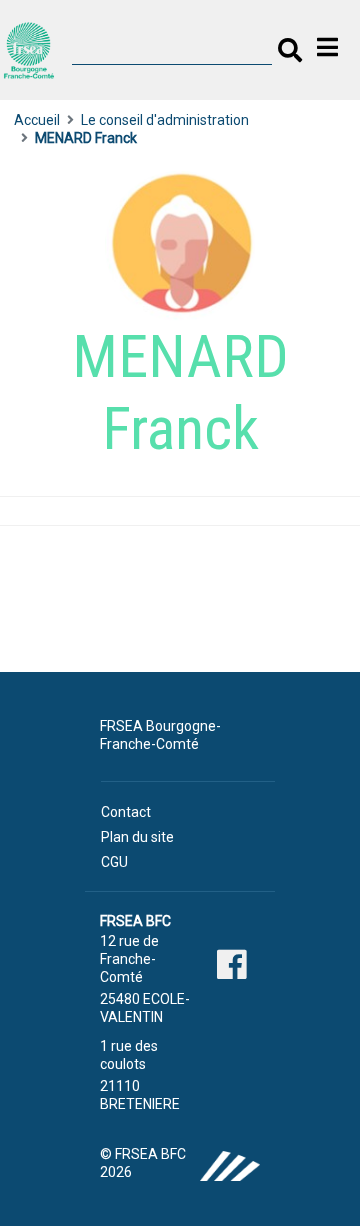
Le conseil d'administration (165, 120)
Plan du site (137, 837)
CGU (114, 862)
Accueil (37, 120)
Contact (126, 812)
